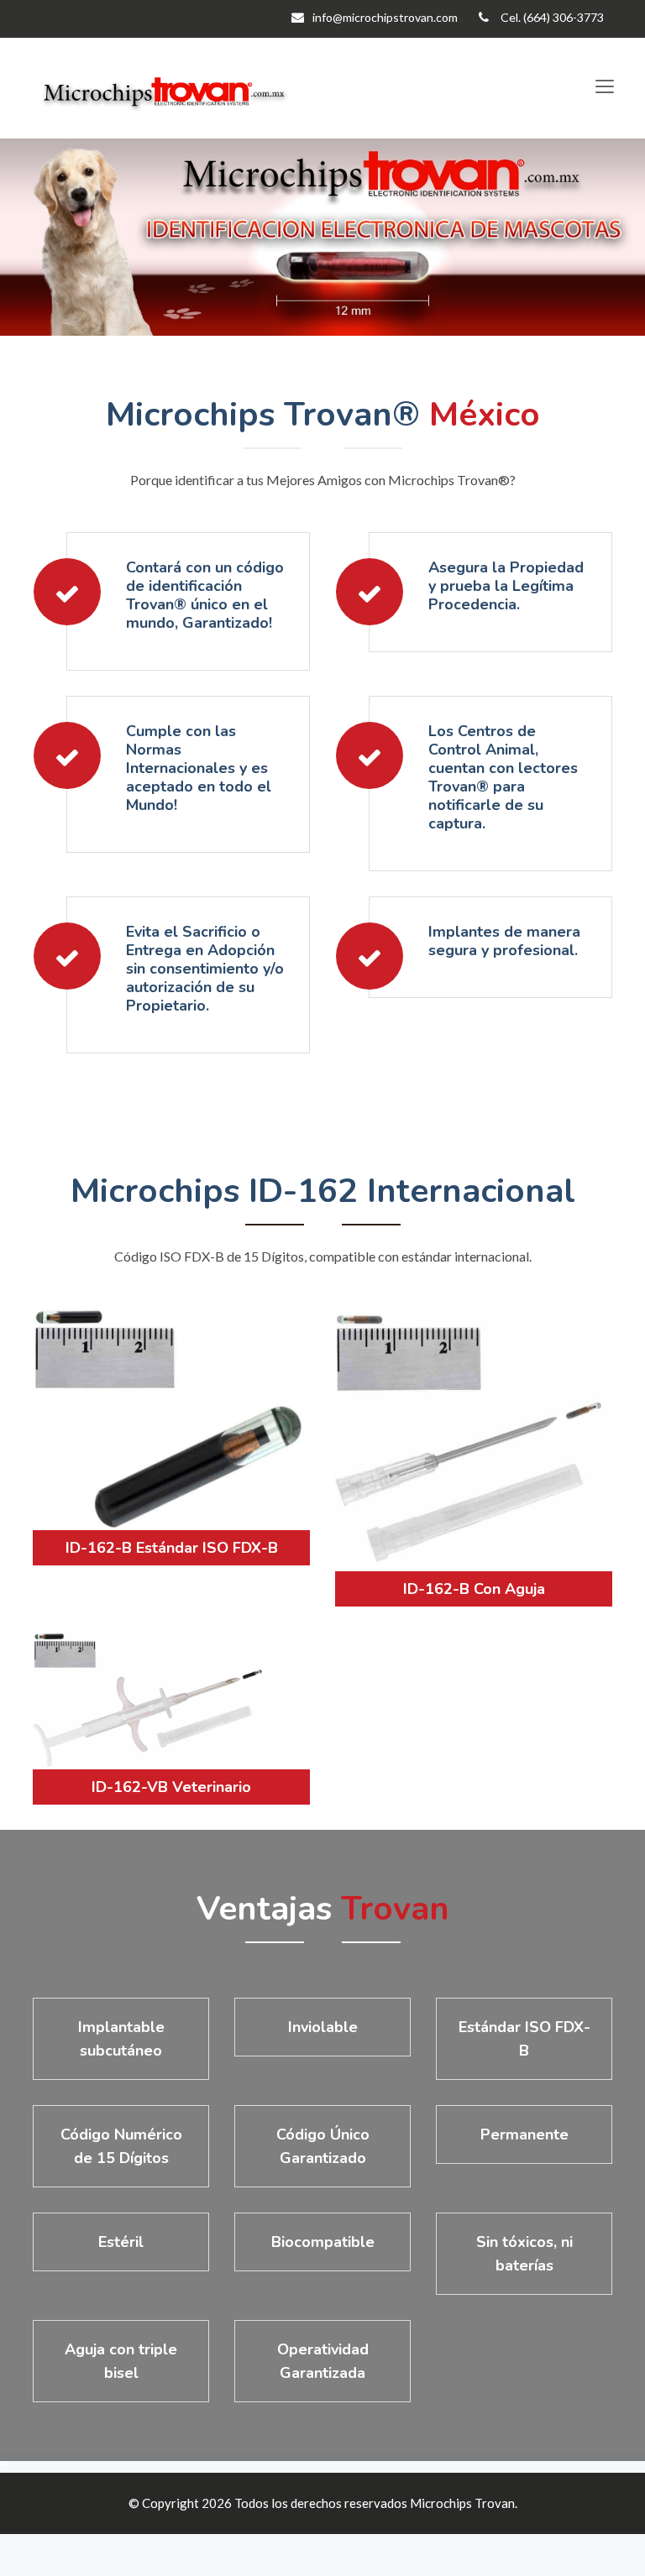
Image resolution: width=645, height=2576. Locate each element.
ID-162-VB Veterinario (171, 1787)
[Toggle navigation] (604, 87)
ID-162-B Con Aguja (474, 1589)
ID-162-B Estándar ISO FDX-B (172, 1548)
